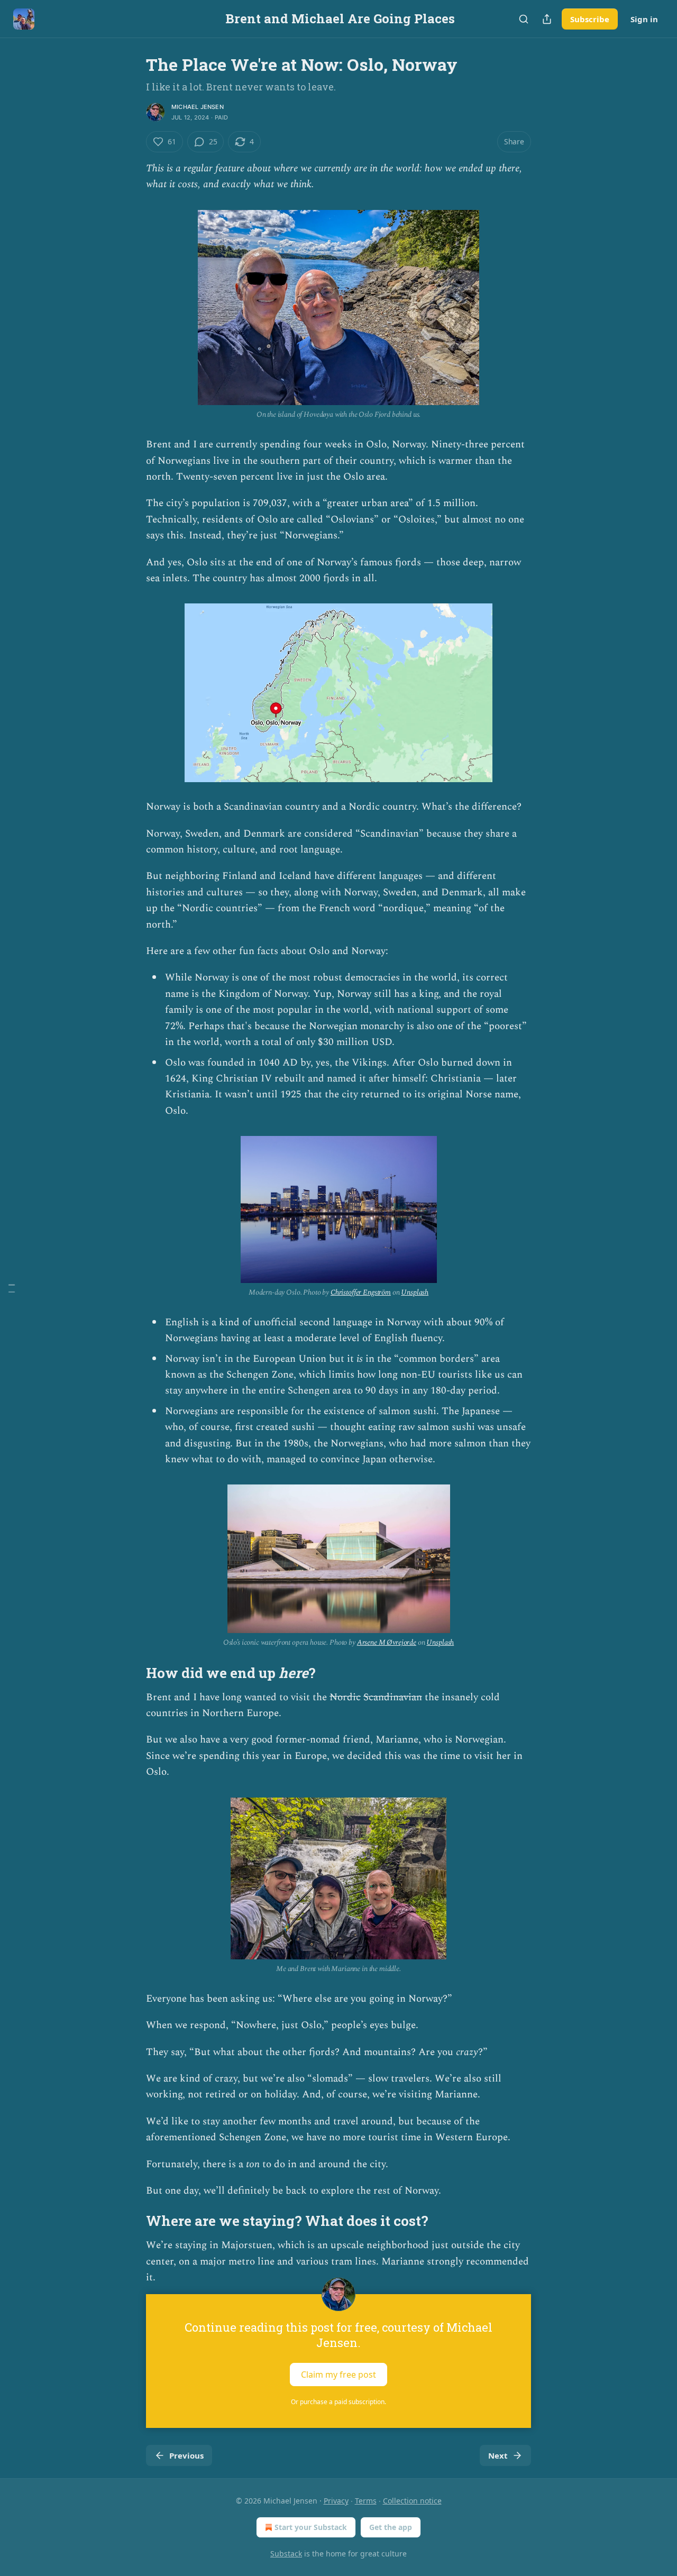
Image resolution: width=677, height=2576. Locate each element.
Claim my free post (338, 2375)
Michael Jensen (198, 107)
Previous (186, 2455)
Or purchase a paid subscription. (338, 2402)
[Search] (524, 19)
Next (498, 2455)
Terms (366, 2501)
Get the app (391, 2527)
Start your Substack (311, 2527)
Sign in (644, 19)
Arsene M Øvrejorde (387, 1642)
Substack (286, 2554)
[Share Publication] (547, 19)
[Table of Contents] (12, 1288)
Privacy (336, 2501)
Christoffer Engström (361, 1292)
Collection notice (412, 2501)
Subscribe (590, 19)
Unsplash (415, 1292)
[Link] (131, 1673)
